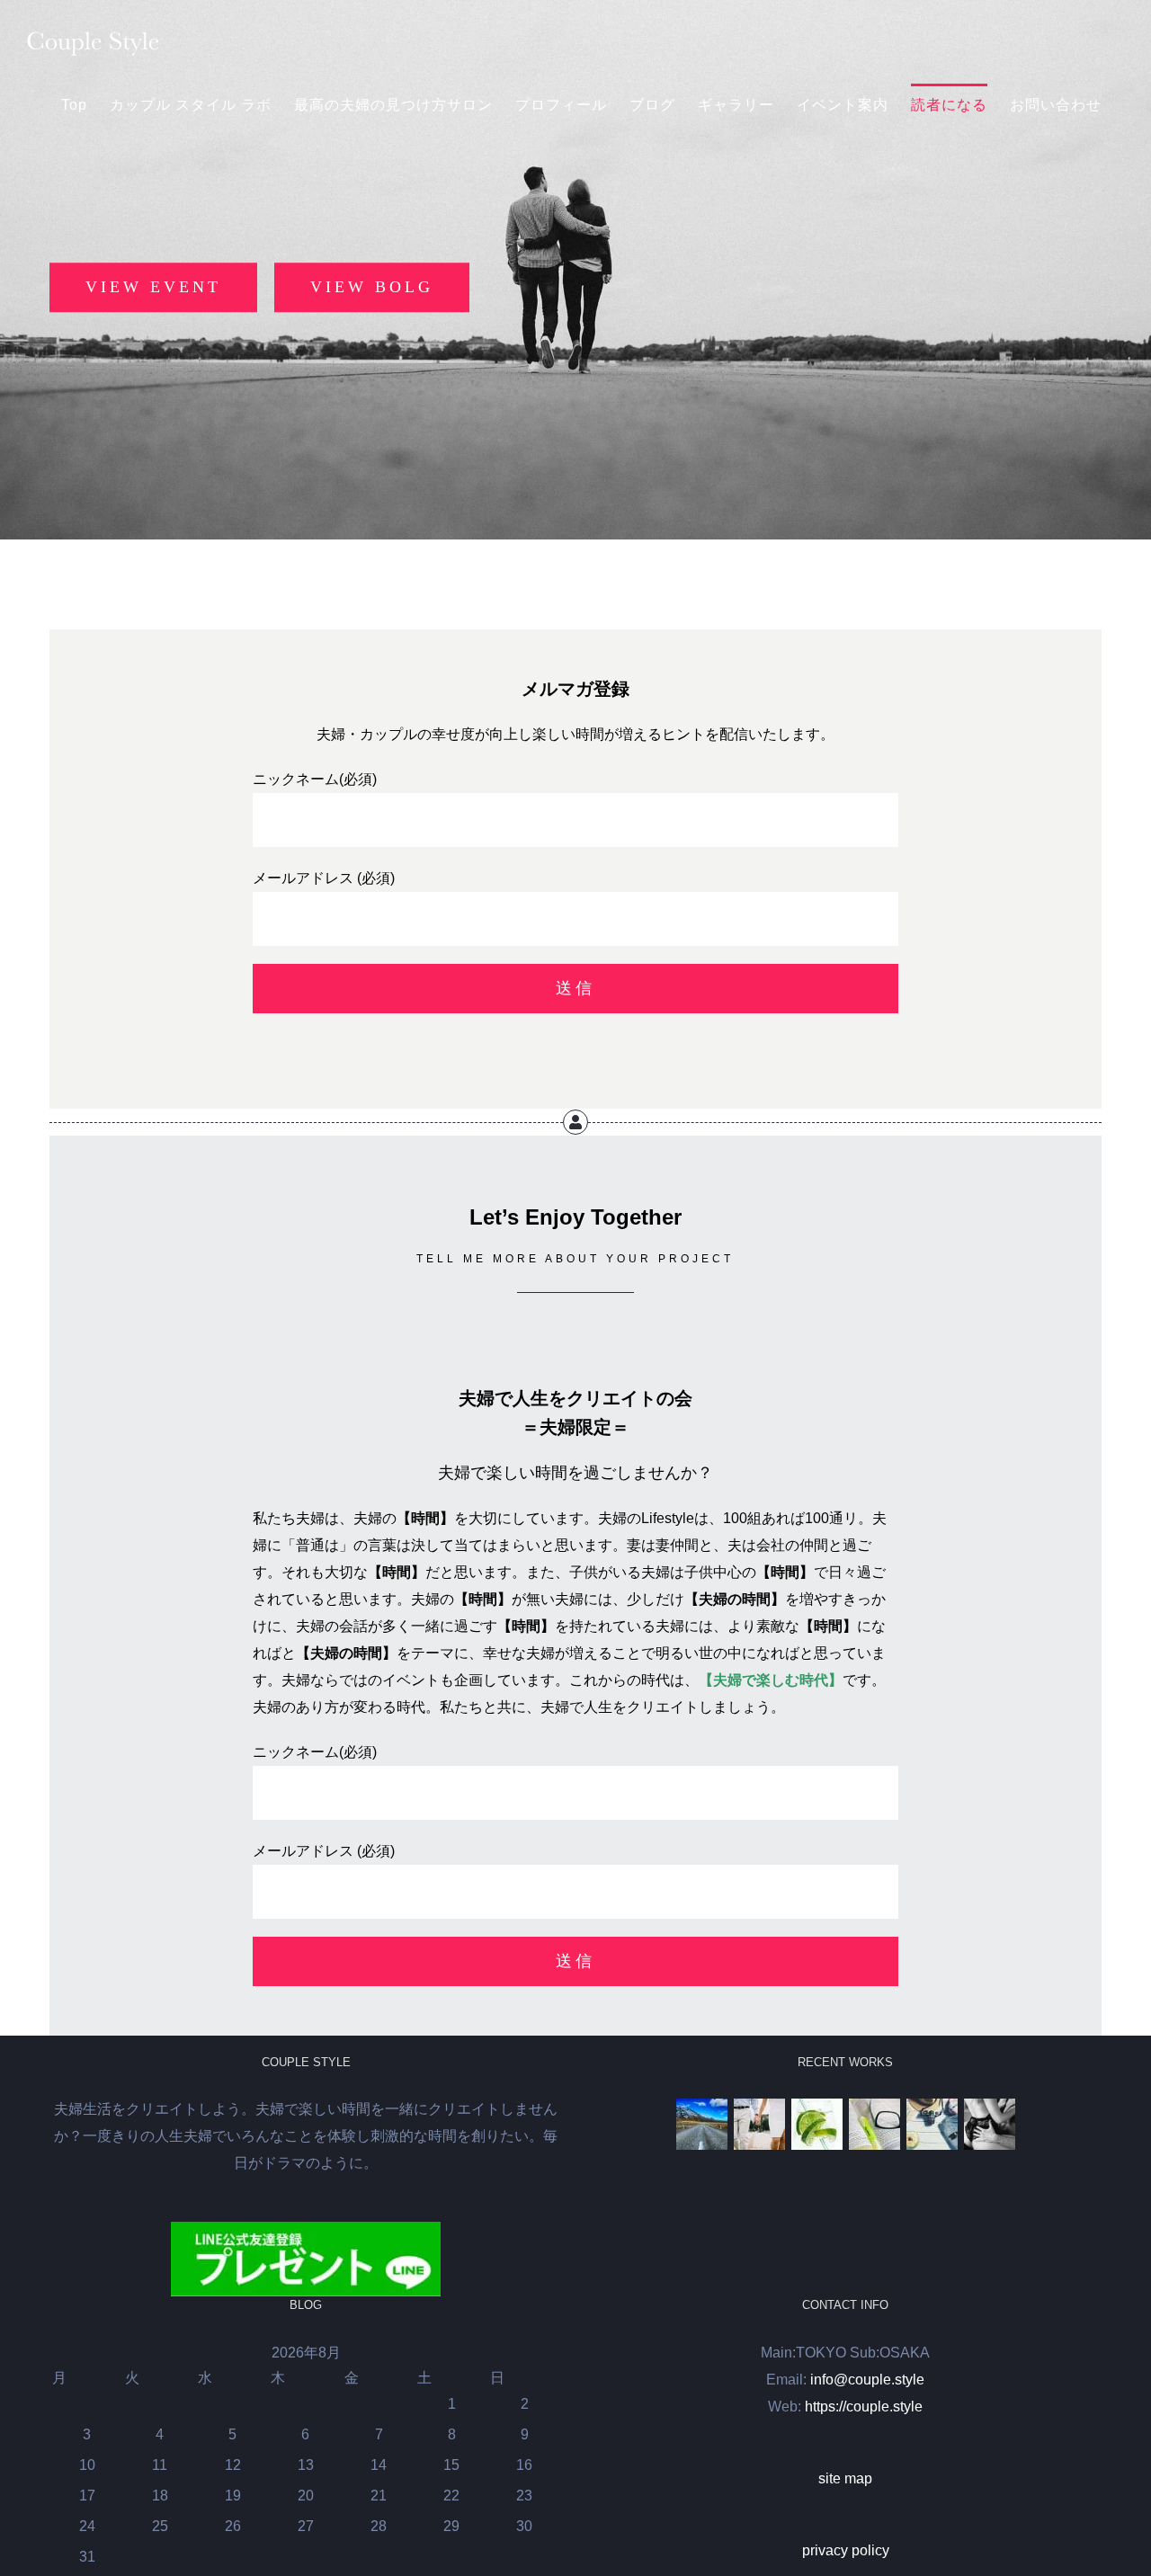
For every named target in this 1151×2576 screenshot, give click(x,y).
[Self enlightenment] (701, 2124)
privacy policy (846, 2550)
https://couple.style (864, 2407)
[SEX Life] (989, 2124)
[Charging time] (816, 2124)
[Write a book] (874, 2124)
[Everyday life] (759, 2124)
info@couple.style (867, 2380)
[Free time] (932, 2124)
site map (845, 2478)
